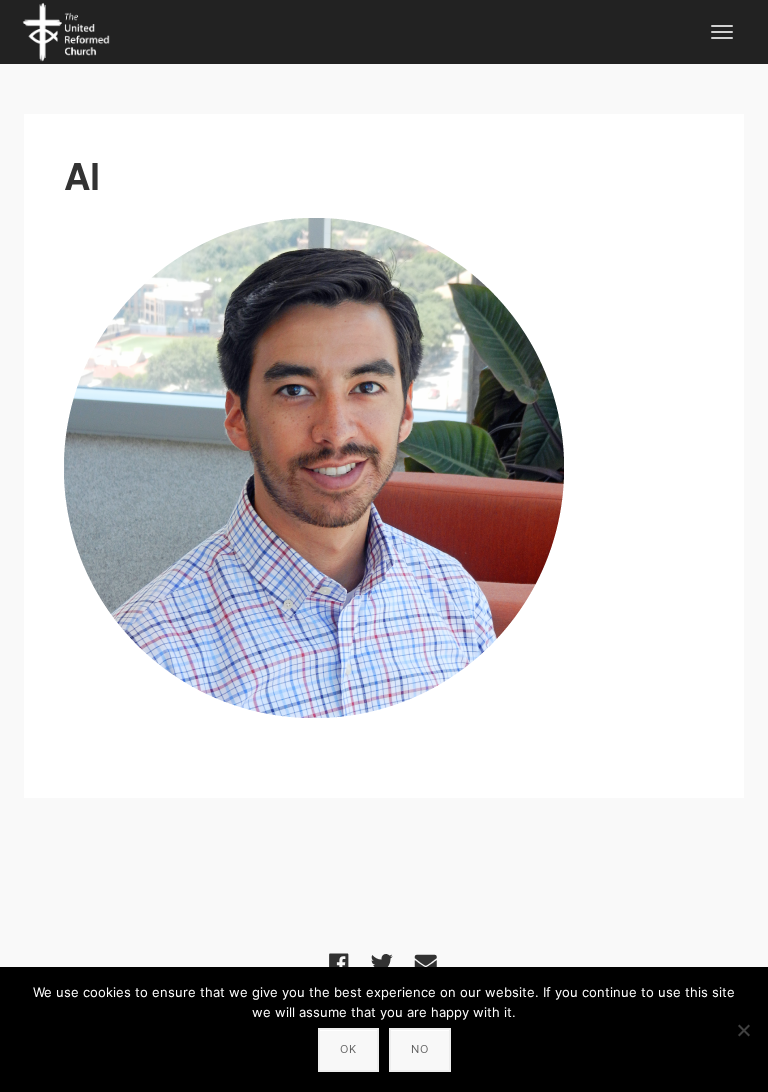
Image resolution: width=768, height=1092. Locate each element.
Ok (348, 1049)
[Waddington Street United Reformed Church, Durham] (66, 29)
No (420, 1049)
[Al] (384, 468)
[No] (743, 1030)
